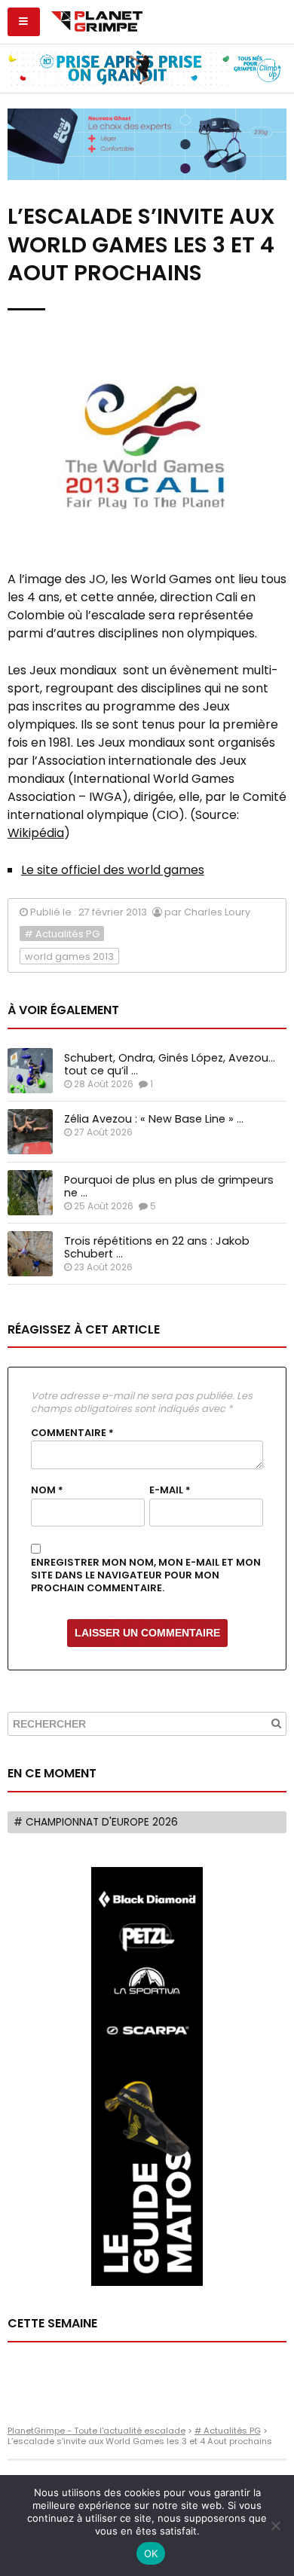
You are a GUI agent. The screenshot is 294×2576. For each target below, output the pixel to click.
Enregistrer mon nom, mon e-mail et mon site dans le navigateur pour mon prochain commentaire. (146, 1575)
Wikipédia (36, 833)
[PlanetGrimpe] (97, 20)
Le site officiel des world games (113, 870)
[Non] (275, 2526)
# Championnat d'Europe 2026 (96, 1822)
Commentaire (72, 1433)
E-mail (170, 1490)
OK (151, 2553)
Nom (47, 1490)
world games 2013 (69, 956)
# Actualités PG (62, 934)
